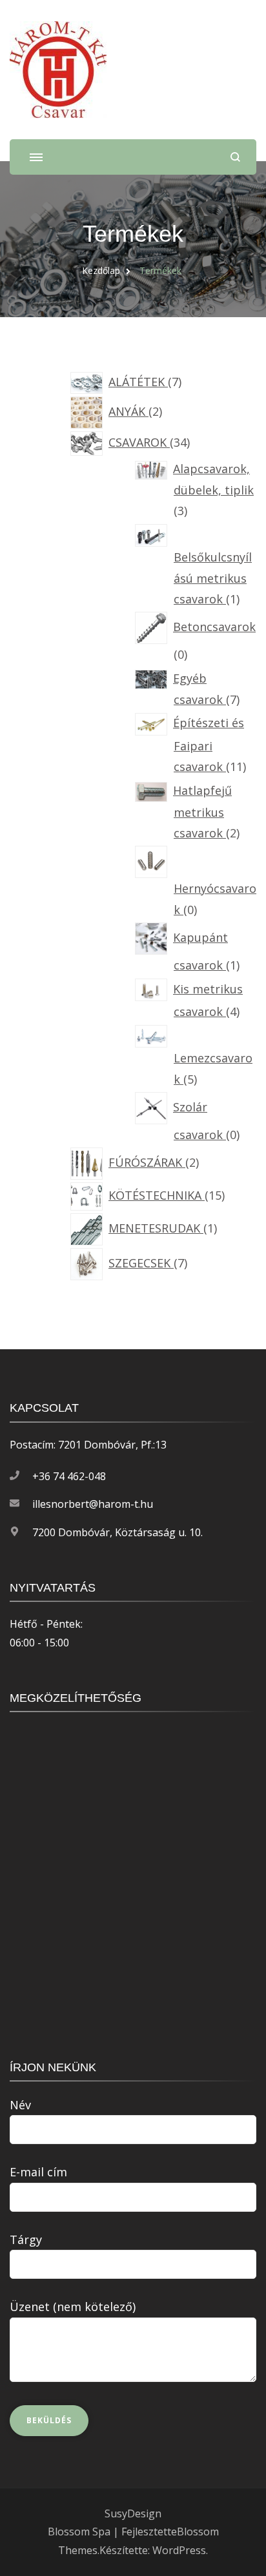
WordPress (179, 2550)
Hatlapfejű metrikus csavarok (203, 812)
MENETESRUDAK (156, 1228)
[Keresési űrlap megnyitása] (235, 157)
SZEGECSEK (141, 1263)
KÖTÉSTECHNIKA (157, 1195)
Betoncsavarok (215, 627)
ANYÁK (129, 411)
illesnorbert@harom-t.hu (93, 1504)
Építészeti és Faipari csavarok (209, 745)
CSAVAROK (139, 442)
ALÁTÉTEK (138, 382)
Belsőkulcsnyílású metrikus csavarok (213, 578)
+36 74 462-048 (69, 1476)
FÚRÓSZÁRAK (147, 1162)
